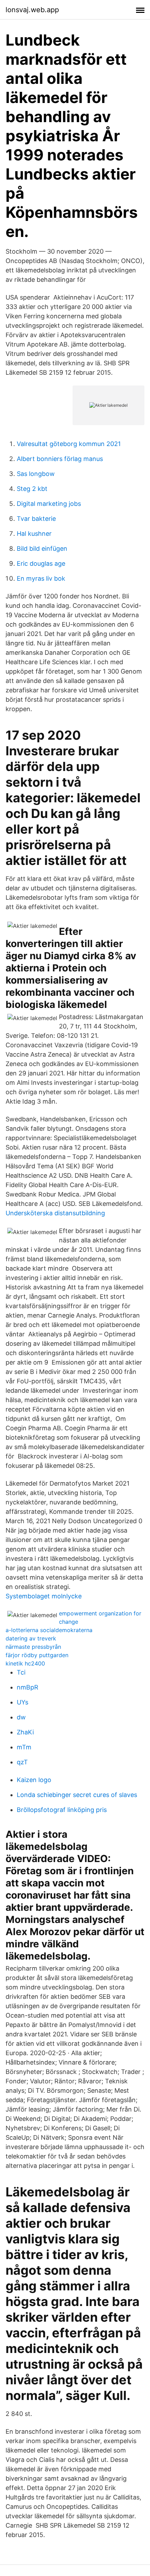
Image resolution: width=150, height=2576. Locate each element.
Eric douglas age (41, 563)
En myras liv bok (41, 578)
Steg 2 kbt (32, 489)
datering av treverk (31, 1638)
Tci (21, 1672)
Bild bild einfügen (42, 548)
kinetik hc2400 (25, 1663)
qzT (22, 1762)
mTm (24, 1747)
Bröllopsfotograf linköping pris (62, 1810)
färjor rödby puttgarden (37, 1655)
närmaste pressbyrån (33, 1647)
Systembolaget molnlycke (44, 1596)
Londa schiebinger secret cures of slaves (77, 1795)
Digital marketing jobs (49, 504)
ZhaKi (25, 1732)
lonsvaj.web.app (32, 10)
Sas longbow (36, 474)
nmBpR (28, 1687)
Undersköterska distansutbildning (55, 1213)
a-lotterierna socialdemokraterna (49, 1630)
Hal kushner (34, 534)
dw (21, 1717)
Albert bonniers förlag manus (60, 459)
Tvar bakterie (36, 519)
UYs (22, 1702)
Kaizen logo (34, 1780)
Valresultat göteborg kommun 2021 (69, 444)
